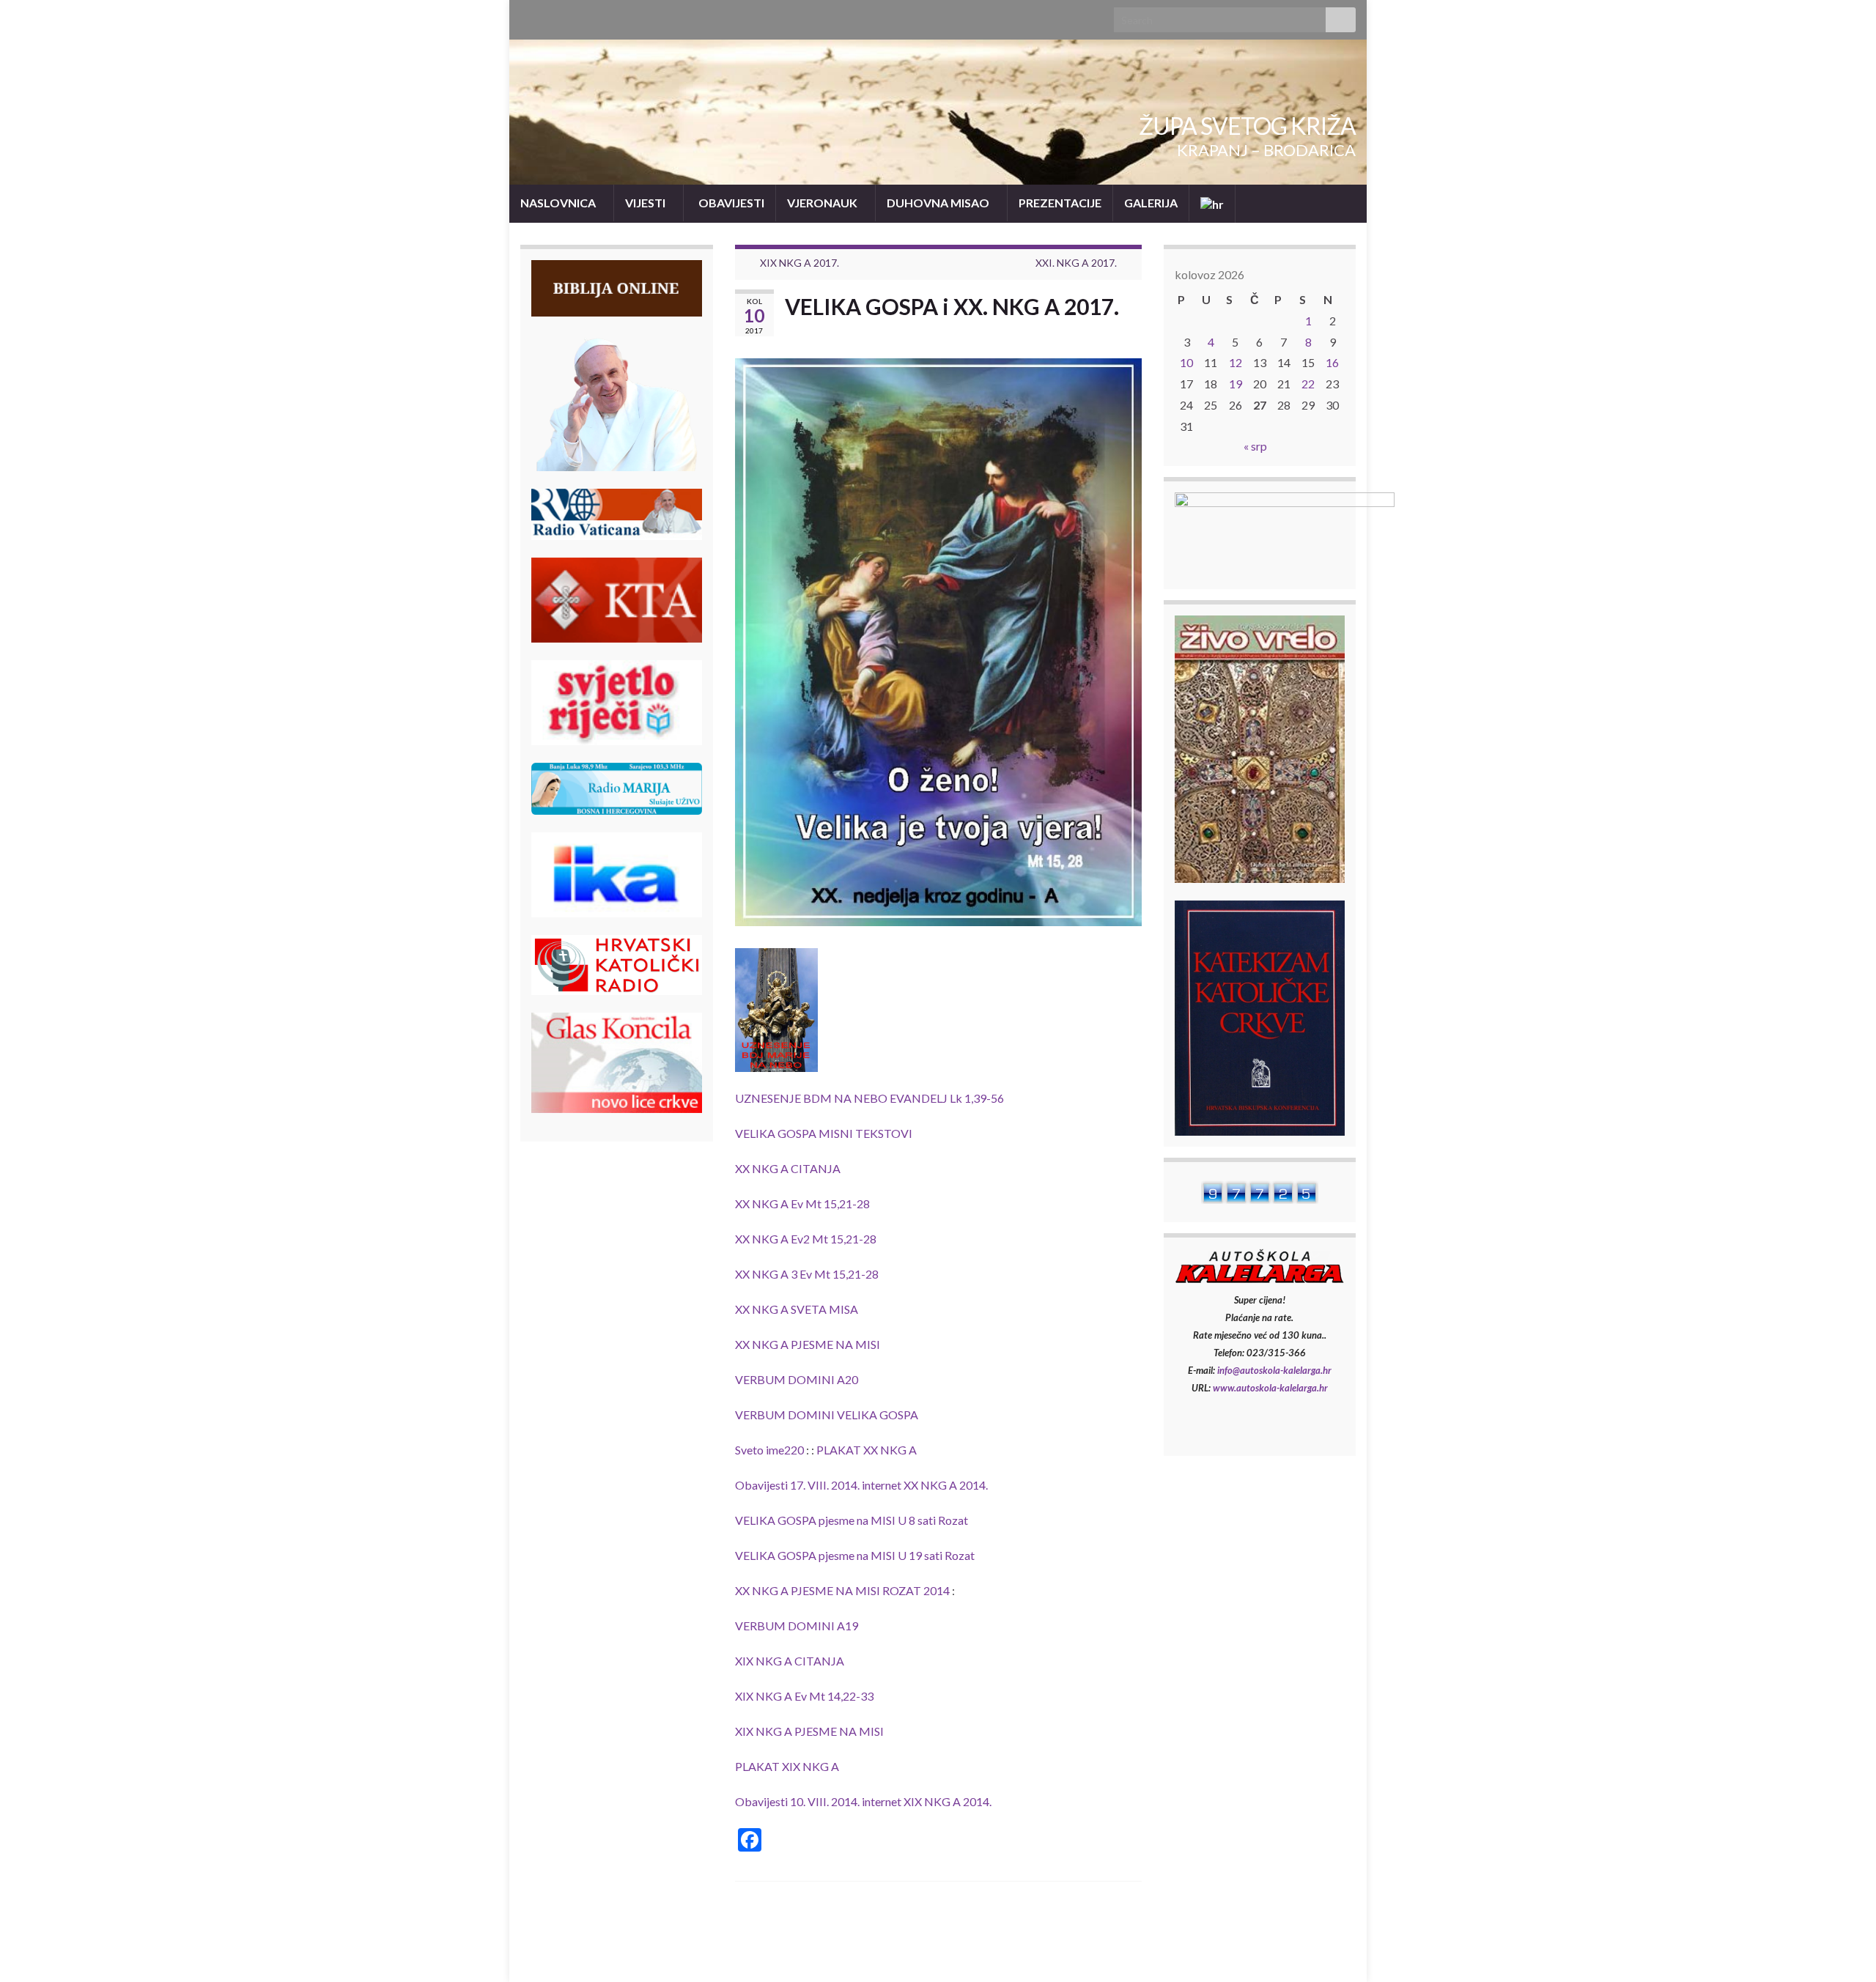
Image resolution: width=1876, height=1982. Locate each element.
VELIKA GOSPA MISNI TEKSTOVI (824, 1133)
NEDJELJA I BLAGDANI (1197, 1951)
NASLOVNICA (559, 203)
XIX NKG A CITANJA (790, 1661)
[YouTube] (551, 16)
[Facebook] (527, 16)
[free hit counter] (1260, 1190)
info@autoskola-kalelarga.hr (1274, 1370)
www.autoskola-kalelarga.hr (1270, 1388)
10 (1186, 362)
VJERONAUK (823, 203)
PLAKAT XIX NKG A (787, 1766)
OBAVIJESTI (730, 203)
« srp (1255, 446)
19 (1236, 384)
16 (1332, 362)
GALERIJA (1151, 203)
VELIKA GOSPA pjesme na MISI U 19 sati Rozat (855, 1555)
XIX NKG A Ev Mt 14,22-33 (804, 1696)
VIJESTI (646, 203)
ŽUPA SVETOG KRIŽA (1247, 126)
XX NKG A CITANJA (788, 1168)
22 (1308, 384)
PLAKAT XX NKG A (867, 1450)
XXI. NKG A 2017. (1076, 263)
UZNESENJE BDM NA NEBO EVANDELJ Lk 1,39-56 (869, 1098)
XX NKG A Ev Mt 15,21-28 (802, 1203)
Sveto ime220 (769, 1450)
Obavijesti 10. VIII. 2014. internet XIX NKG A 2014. (863, 1801)
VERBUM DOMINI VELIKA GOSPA (827, 1415)
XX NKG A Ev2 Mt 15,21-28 (806, 1239)
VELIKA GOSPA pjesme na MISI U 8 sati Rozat (852, 1520)
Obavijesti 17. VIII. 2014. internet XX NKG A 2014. (861, 1485)
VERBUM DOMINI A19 (797, 1626)
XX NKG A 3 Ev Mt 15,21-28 (807, 1274)
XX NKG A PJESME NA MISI (808, 1344)
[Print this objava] (1130, 332)
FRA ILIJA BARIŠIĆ (1312, 1951)
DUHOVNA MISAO (939, 203)
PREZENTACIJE (1060, 203)
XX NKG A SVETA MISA (797, 1309)
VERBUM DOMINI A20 (797, 1379)
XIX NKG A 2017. (799, 263)
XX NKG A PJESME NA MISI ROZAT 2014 (842, 1590)
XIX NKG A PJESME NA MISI (809, 1731)
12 (1236, 362)
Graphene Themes (616, 1964)
